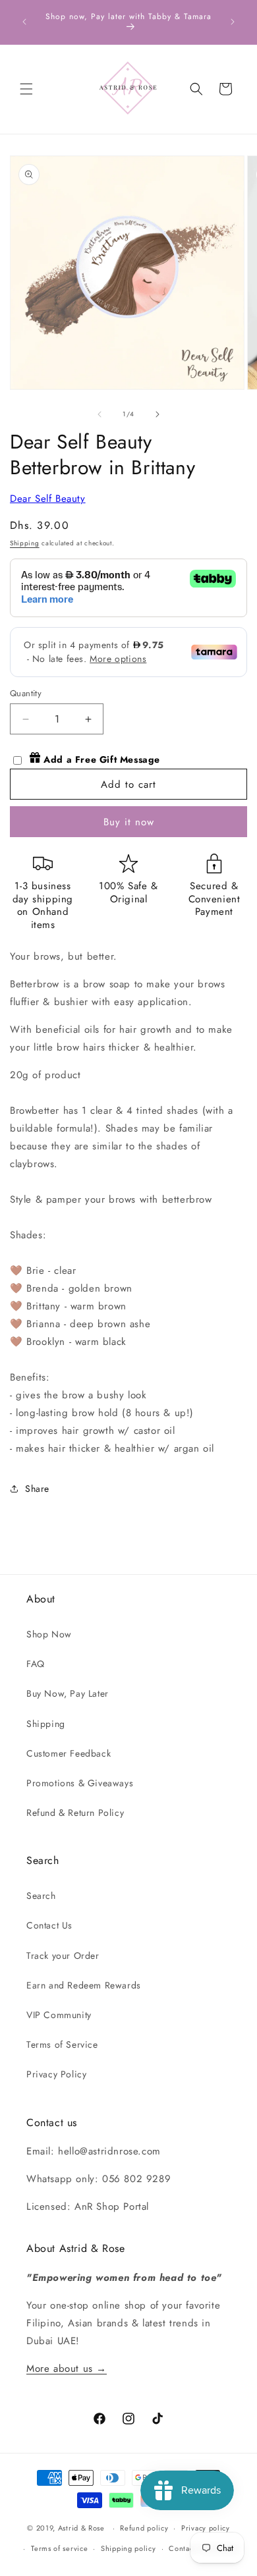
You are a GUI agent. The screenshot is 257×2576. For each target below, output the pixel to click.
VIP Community (59, 2015)
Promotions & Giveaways (80, 1783)
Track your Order (63, 1956)
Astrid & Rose (81, 2528)
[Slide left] (100, 414)
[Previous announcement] (24, 22)
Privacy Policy (56, 2074)
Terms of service (59, 2548)
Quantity (26, 693)
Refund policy (144, 2528)
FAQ (36, 1664)
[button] (26, 89)
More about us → (67, 2369)
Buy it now (129, 822)
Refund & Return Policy (75, 1813)
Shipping (25, 543)
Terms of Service (62, 2044)
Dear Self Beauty (48, 499)
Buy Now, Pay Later (68, 1693)
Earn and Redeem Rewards (84, 1985)
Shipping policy (128, 2548)
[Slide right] (157, 414)
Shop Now (49, 1634)
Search (41, 1896)
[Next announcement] (233, 22)
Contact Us (49, 1925)
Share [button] (37, 1489)
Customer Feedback (69, 1753)
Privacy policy (206, 2528)
